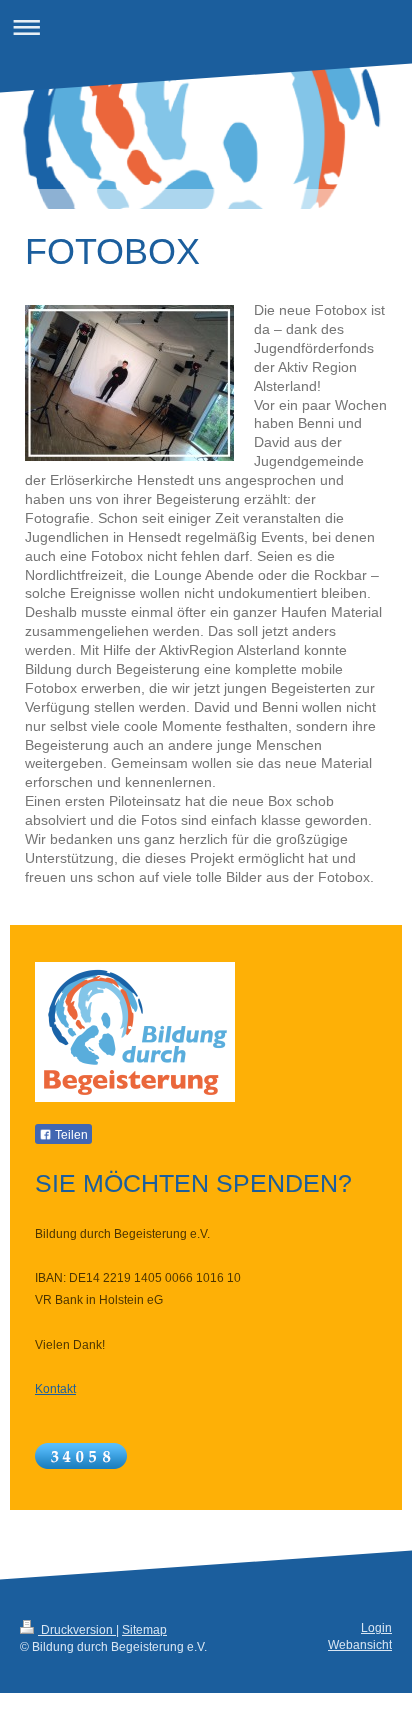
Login (376, 1628)
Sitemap (144, 1630)
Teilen (70, 1135)
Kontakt (55, 1389)
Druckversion (77, 1630)
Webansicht (360, 1645)
